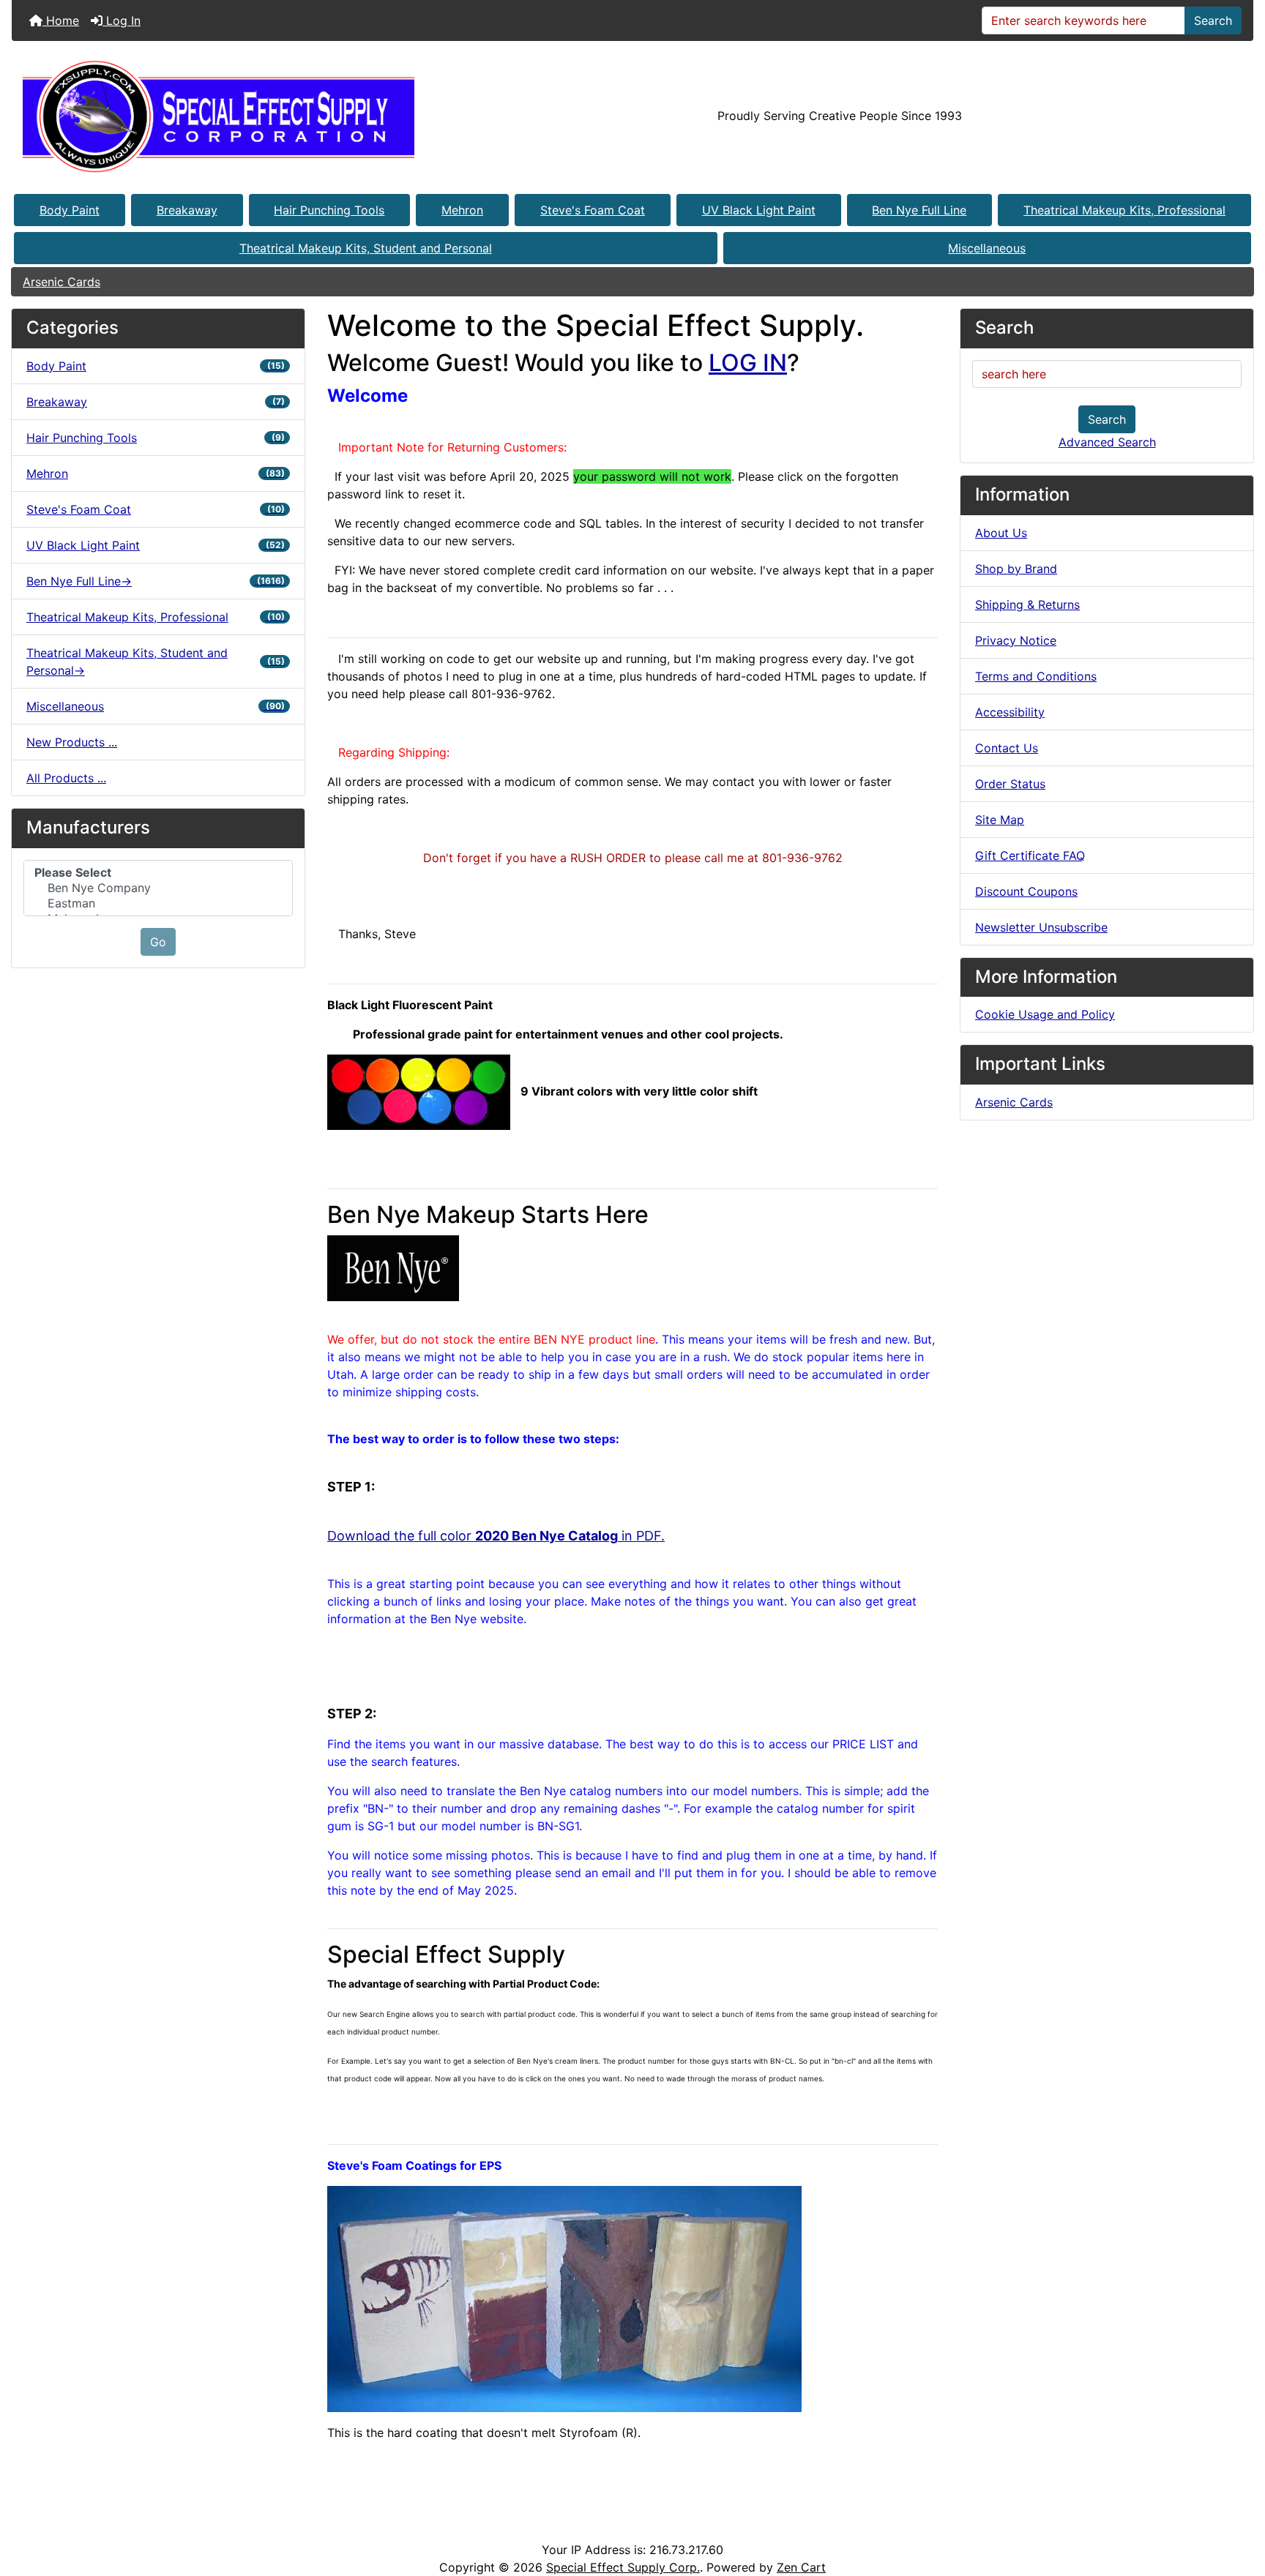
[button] (1238, 2504)
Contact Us (1007, 748)
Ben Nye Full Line (919, 210)
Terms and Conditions (1036, 676)
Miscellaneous (987, 248)
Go (158, 942)
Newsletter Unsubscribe (1041, 927)
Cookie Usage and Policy (1045, 1014)
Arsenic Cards (61, 282)
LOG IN (748, 363)
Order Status (1010, 784)
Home (61, 20)
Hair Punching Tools (329, 210)
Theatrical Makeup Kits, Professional (1124, 210)
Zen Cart (801, 2567)
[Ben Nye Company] (158, 888)
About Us (1001, 533)
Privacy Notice (1016, 640)
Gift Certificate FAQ (1030, 855)
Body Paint (70, 210)
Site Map (1000, 820)
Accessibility (1010, 712)
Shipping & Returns (1027, 604)
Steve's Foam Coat (593, 210)
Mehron (462, 210)
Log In (122, 20)
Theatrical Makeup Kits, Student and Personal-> (156, 662)
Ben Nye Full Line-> (156, 581)
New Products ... (72, 742)
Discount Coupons (1026, 891)
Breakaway (187, 210)
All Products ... (66, 778)
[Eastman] (158, 903)
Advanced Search (1107, 442)
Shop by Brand (1016, 569)
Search (1213, 20)
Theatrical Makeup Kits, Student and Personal (366, 248)
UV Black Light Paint (759, 210)
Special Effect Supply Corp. (623, 2567)
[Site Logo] (219, 116)
